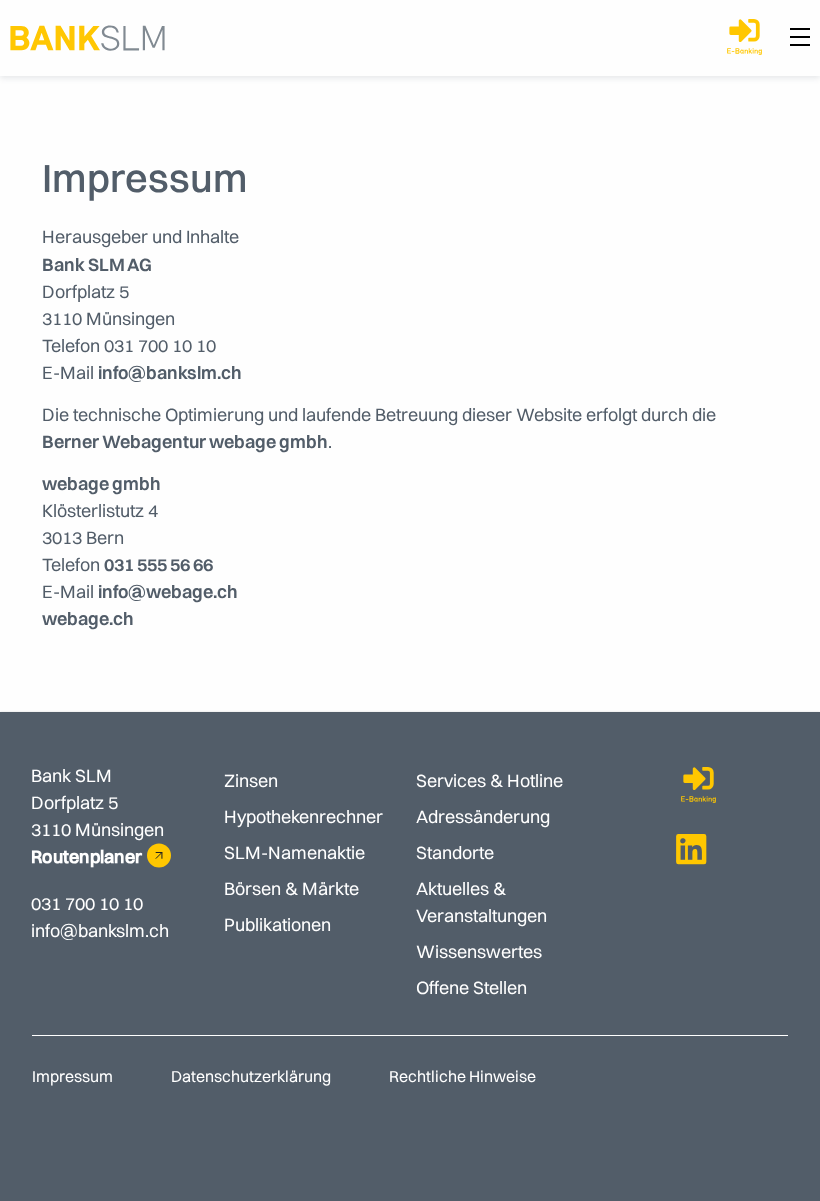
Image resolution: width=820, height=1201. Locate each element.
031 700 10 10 (87, 903)
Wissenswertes (479, 951)
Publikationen (277, 924)
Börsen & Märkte (291, 888)
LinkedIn (692, 849)
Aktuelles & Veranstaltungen (481, 902)
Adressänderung (483, 816)
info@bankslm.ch (170, 372)
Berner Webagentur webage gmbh (185, 441)
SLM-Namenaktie (294, 852)
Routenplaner (86, 856)
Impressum (72, 1076)
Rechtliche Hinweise (462, 1076)
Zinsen (251, 780)
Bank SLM (87, 38)
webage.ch (88, 618)
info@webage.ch (168, 591)
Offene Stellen (471, 987)
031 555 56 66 (158, 564)
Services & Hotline (489, 780)
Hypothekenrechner (303, 816)
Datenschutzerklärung (251, 1076)
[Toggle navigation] (800, 38)
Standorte (455, 852)
